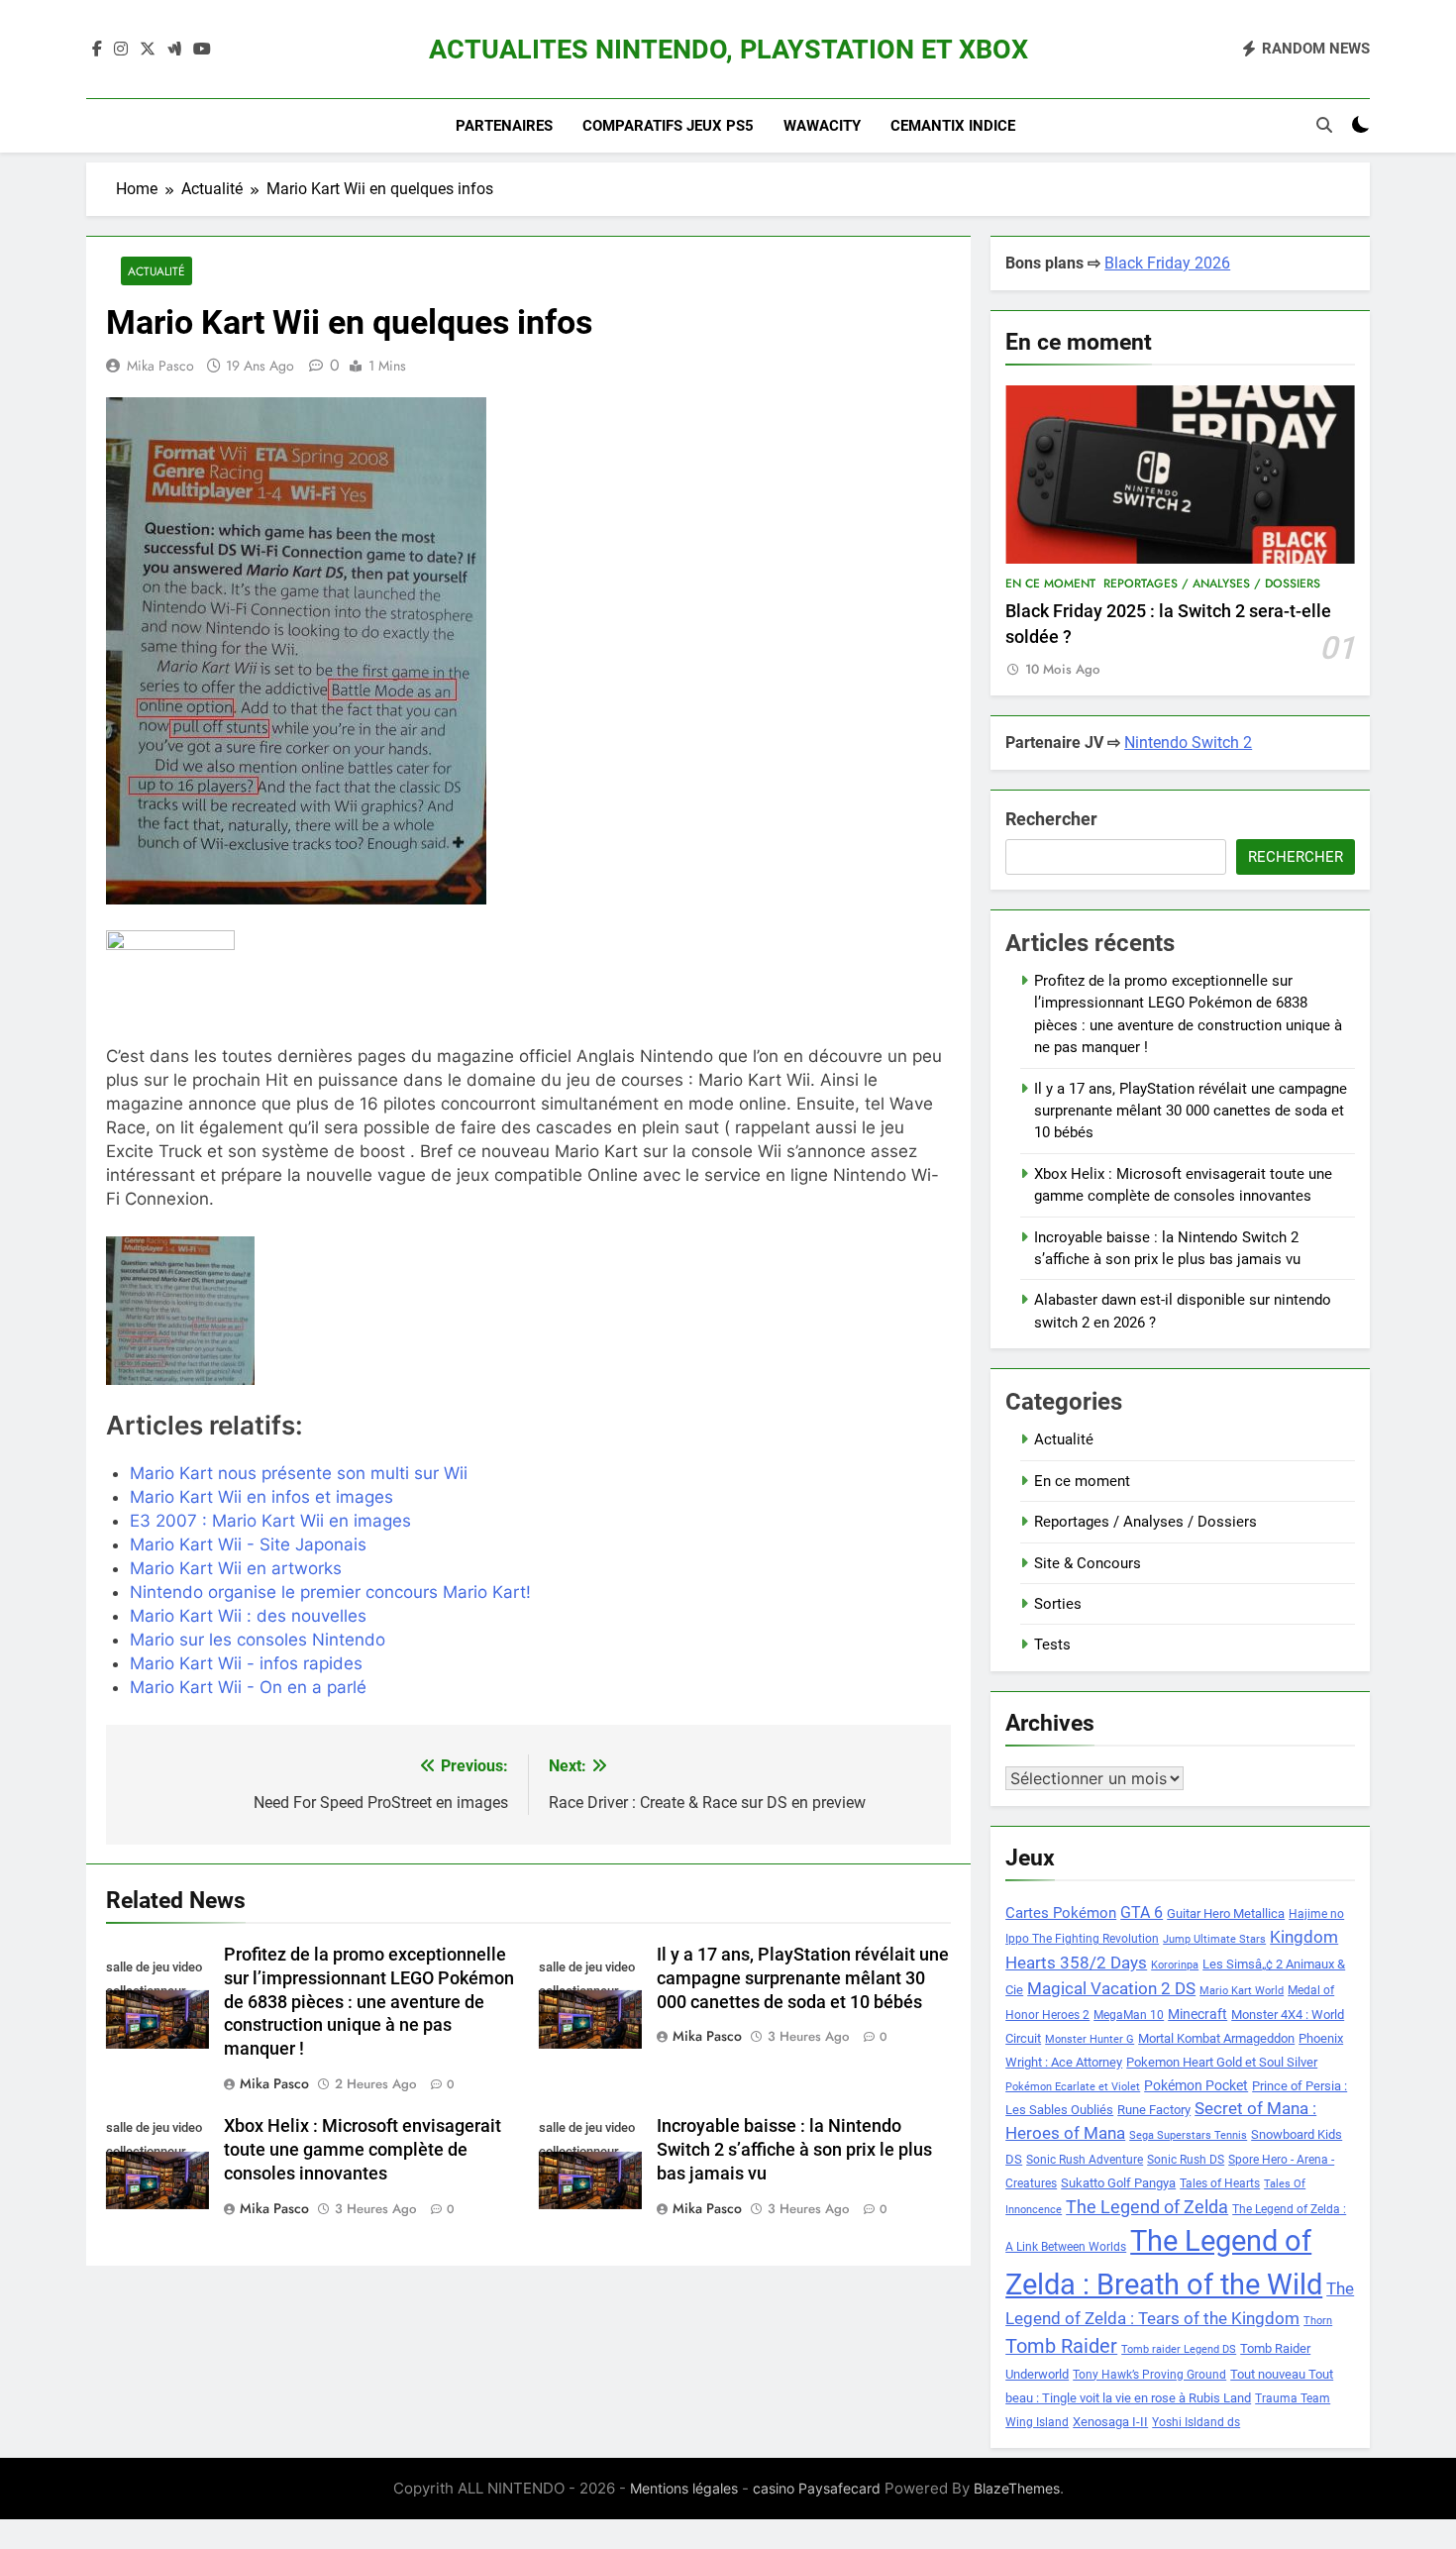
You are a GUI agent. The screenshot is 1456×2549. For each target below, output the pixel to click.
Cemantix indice (953, 126)
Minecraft (1197, 2014)
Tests (1052, 1645)
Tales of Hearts (1220, 2183)
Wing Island (1037, 2422)
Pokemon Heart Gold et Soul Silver (1222, 2062)
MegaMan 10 (1129, 2015)
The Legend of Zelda (1147, 2207)
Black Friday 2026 (1167, 263)
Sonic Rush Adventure (1085, 2160)
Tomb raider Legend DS (1179, 2349)
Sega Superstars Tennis (1188, 2135)
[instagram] (121, 50)
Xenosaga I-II (1110, 2422)
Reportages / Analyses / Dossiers (1212, 584)
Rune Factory (1154, 2110)
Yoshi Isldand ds (1196, 2422)
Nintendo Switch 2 (1188, 743)
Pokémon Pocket (1196, 2085)
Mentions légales (684, 2488)
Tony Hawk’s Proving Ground (1149, 2375)
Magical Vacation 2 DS (1111, 1988)
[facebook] (97, 50)
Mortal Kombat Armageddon (1216, 2038)
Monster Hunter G (1090, 2039)
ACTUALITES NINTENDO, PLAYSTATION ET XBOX (728, 50)
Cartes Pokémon (1061, 1913)
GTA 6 (1142, 1913)
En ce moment (1050, 584)
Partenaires (504, 126)
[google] (174, 50)
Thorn (1318, 2321)
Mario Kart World (1242, 1991)
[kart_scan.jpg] (241, 1311)
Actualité (156, 271)
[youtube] (202, 50)
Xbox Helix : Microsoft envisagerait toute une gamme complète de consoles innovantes (363, 2150)
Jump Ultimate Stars (1214, 1939)
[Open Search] (1324, 125)
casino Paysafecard (817, 2488)
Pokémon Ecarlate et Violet (1073, 2087)
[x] (148, 50)
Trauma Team (1293, 2398)
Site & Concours (1088, 1563)
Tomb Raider (1061, 2346)
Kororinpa (1175, 1965)
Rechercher (1051, 819)
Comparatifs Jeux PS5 (668, 126)
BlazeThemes (1017, 2488)
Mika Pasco (160, 366)
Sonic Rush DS (1186, 2160)
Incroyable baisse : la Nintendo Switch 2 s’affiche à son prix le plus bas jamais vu (794, 2150)
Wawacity (822, 126)
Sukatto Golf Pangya (1118, 2183)
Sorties (1058, 1604)
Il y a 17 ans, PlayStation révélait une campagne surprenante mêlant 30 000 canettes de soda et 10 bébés (803, 1978)
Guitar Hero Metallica (1226, 1913)
